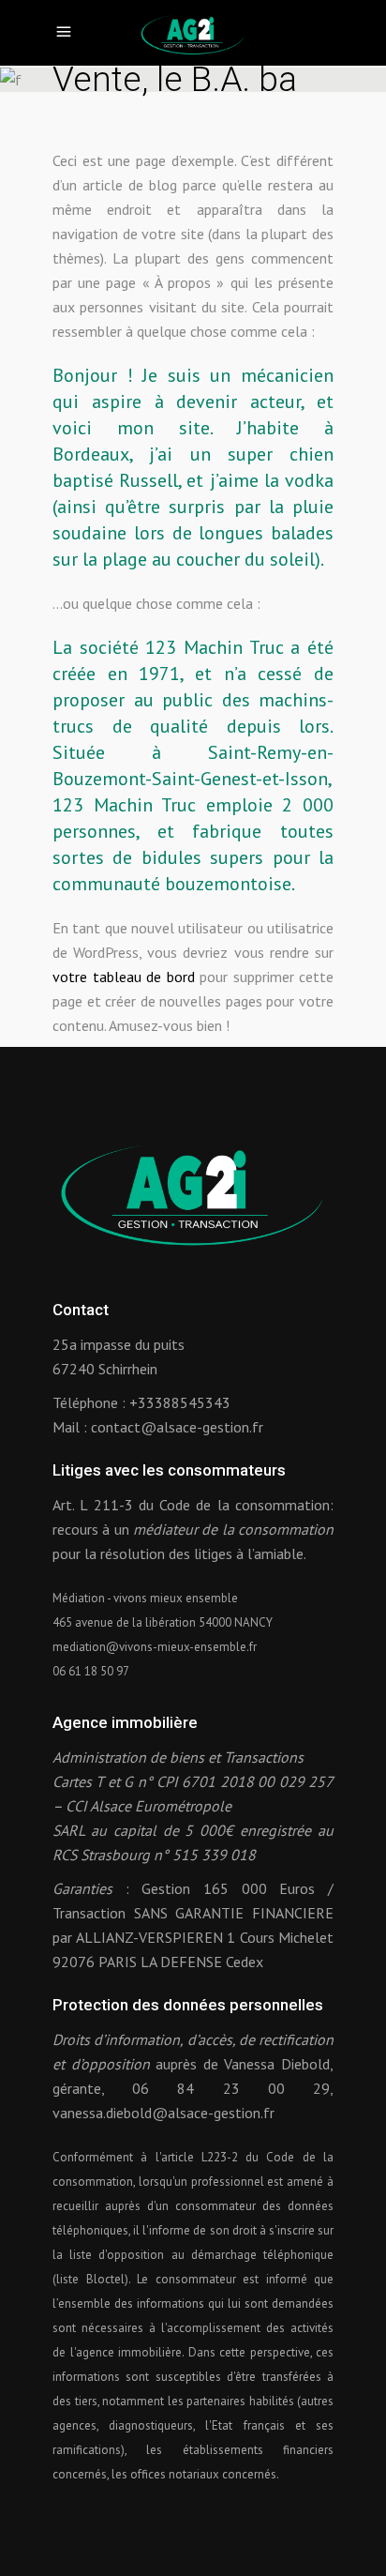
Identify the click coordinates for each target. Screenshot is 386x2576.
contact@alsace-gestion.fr (177, 1427)
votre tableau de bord (124, 977)
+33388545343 (180, 1402)
